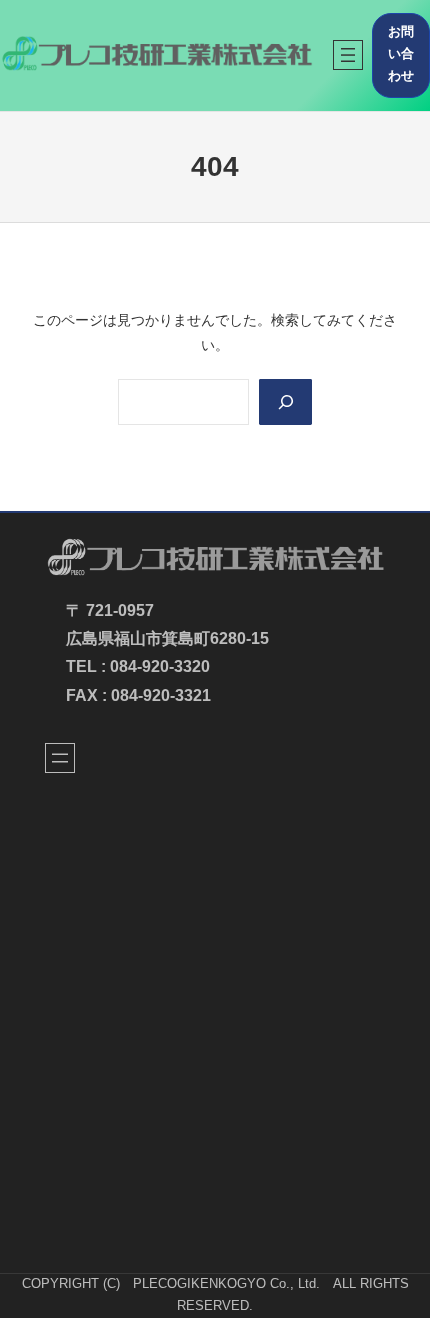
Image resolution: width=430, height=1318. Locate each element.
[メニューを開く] (348, 55)
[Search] (285, 402)
